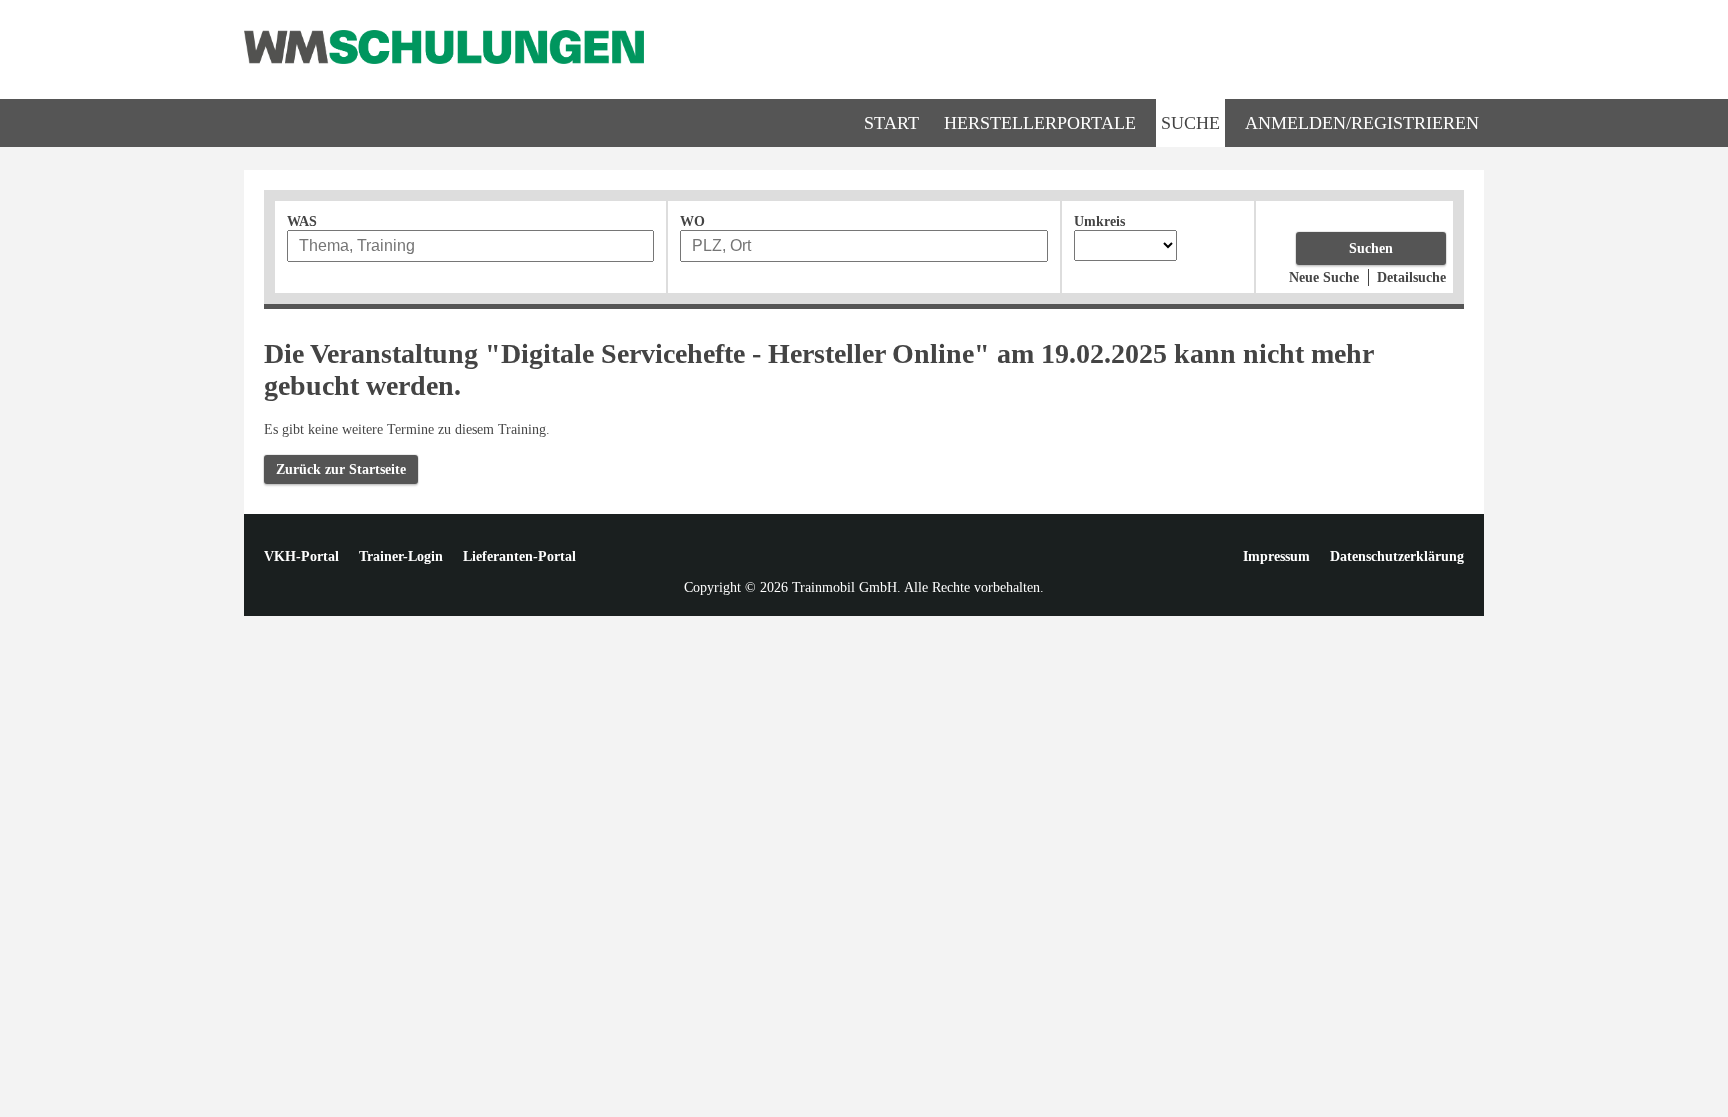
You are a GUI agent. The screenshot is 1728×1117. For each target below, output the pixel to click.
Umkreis (1099, 221)
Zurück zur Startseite (341, 469)
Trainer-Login (401, 556)
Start (891, 123)
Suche (1190, 123)
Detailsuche (1411, 277)
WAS (302, 221)
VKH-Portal (301, 556)
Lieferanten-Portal (519, 556)
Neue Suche (1324, 277)
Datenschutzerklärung (1397, 556)
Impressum (1276, 556)
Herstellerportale (1040, 123)
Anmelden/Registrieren (1362, 123)
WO (692, 221)
